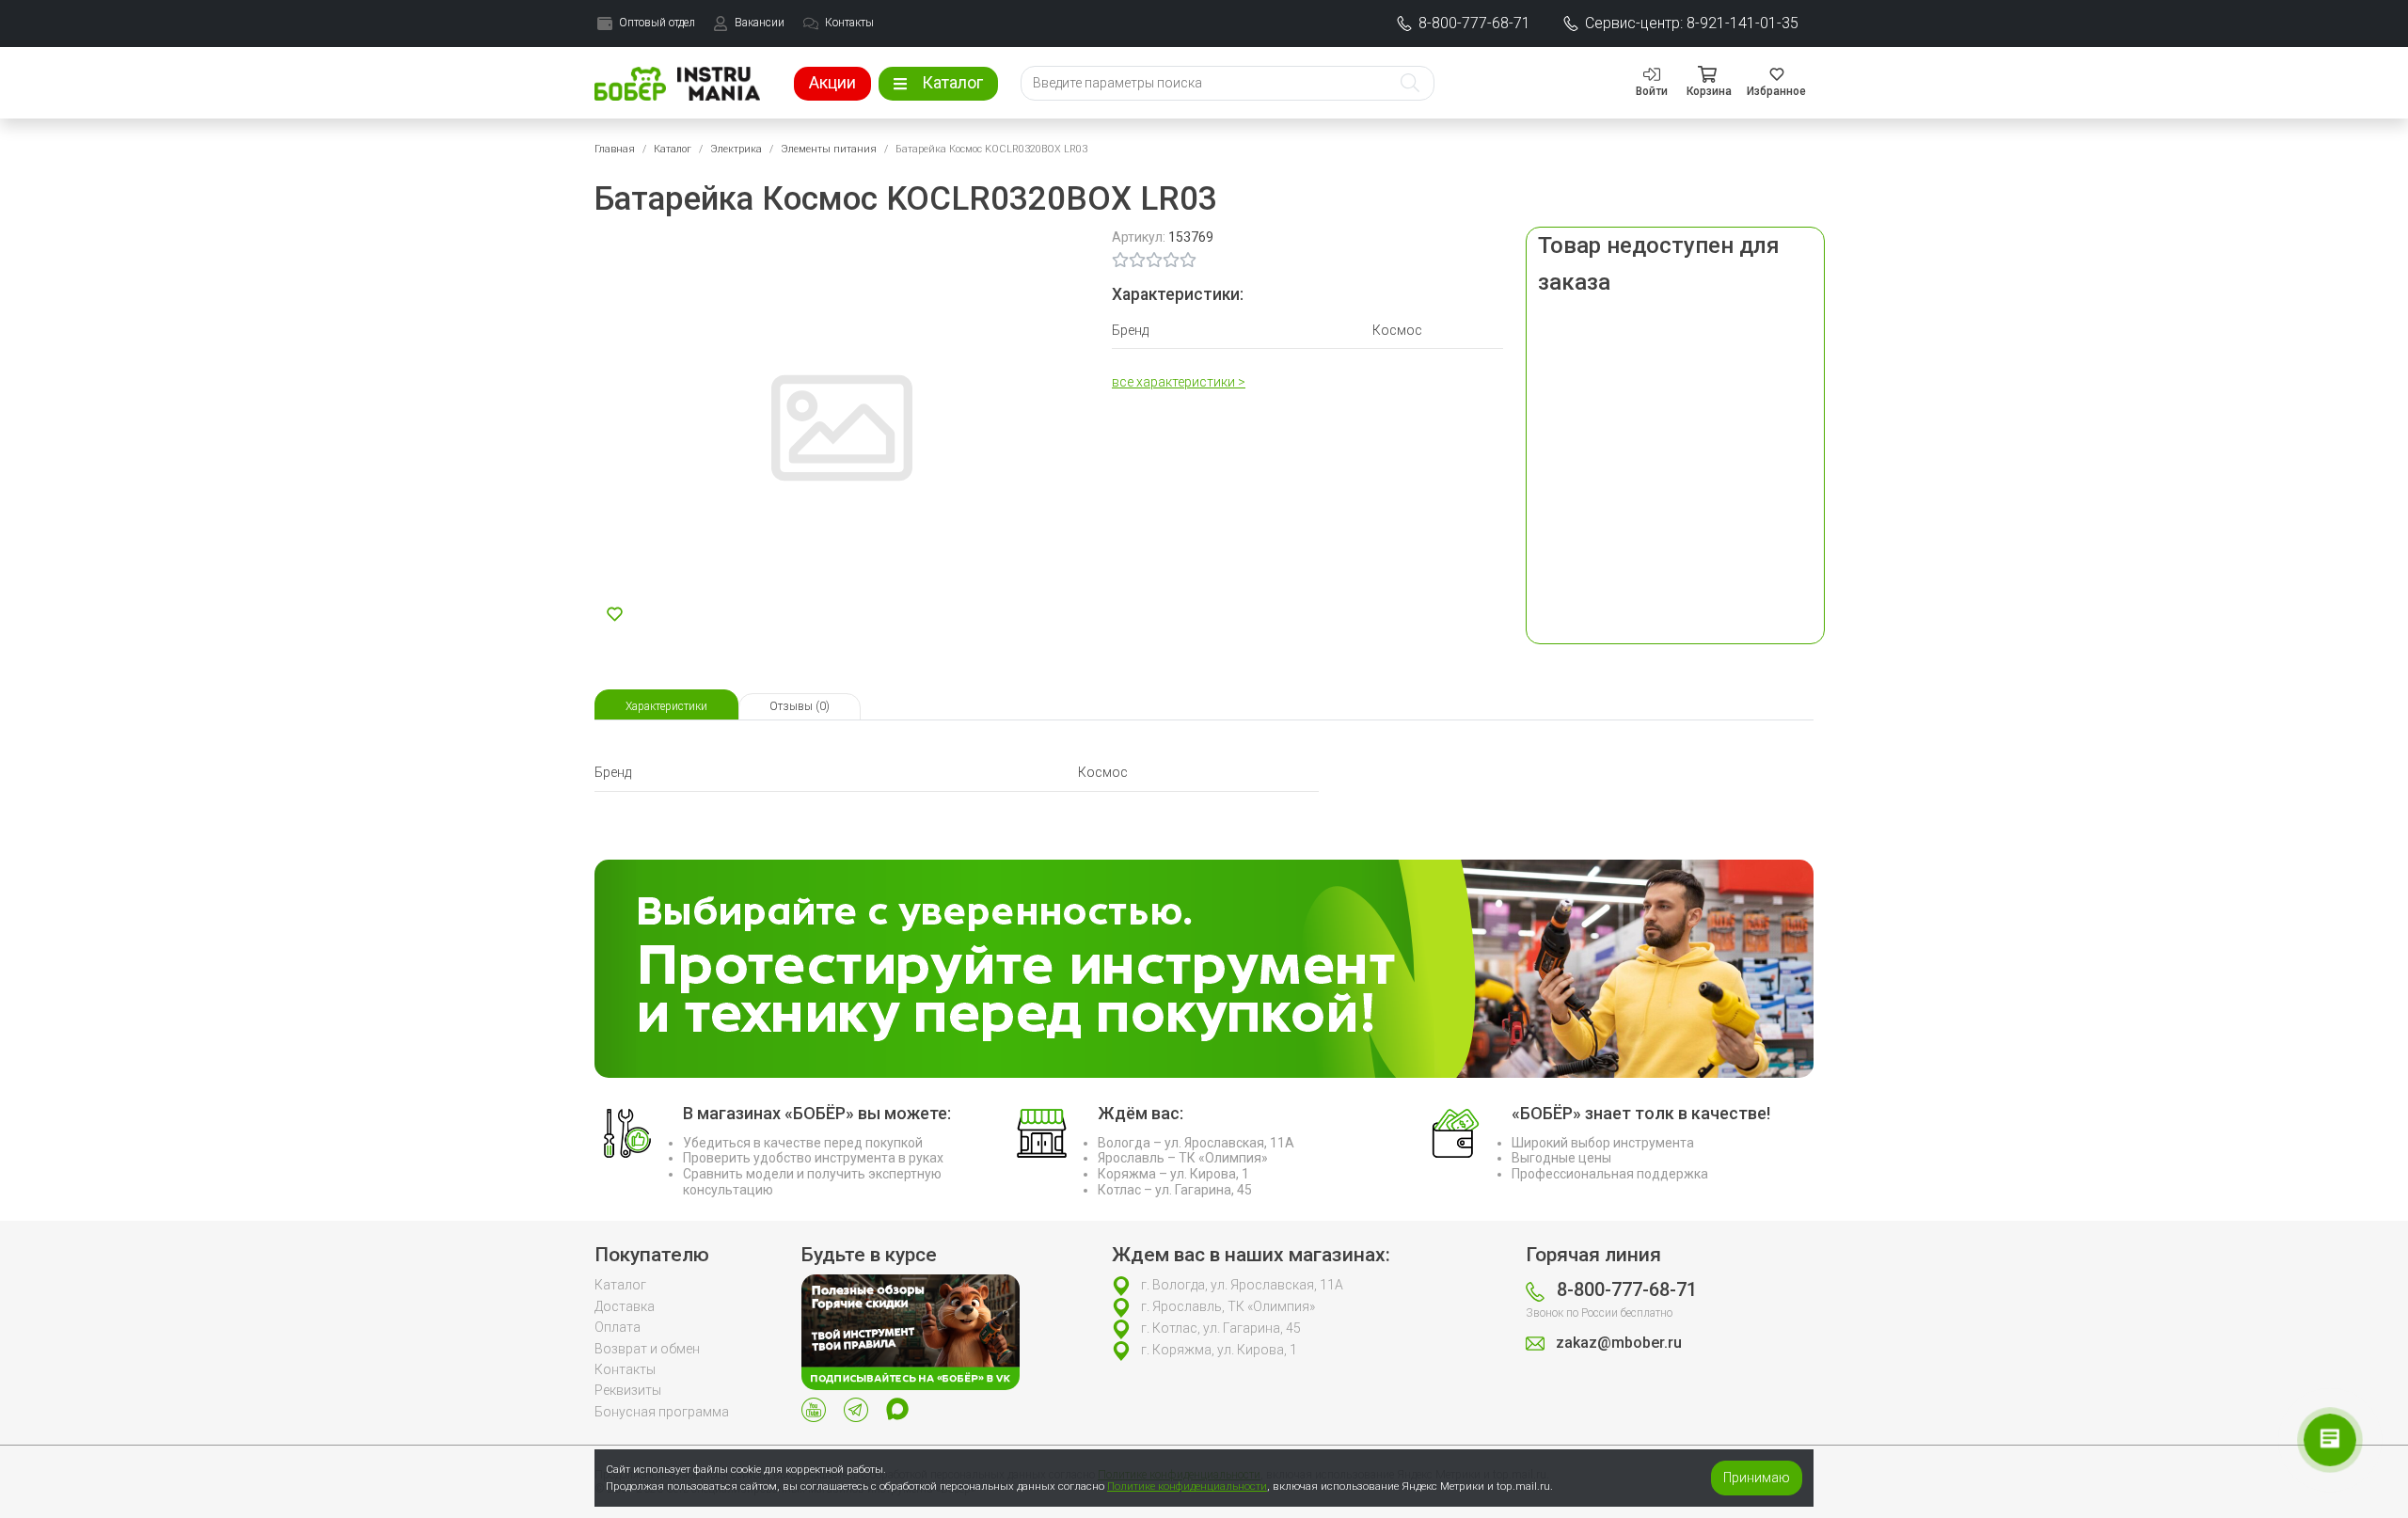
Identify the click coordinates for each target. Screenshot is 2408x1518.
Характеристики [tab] (666, 706)
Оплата (618, 1327)
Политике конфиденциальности (1187, 1486)
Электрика (736, 149)
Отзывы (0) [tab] (800, 706)
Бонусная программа (662, 1412)
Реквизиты (628, 1390)
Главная (615, 149)
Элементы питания (829, 149)
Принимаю (1757, 1478)
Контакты (625, 1369)
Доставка (625, 1306)
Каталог (673, 149)
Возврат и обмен (647, 1349)
